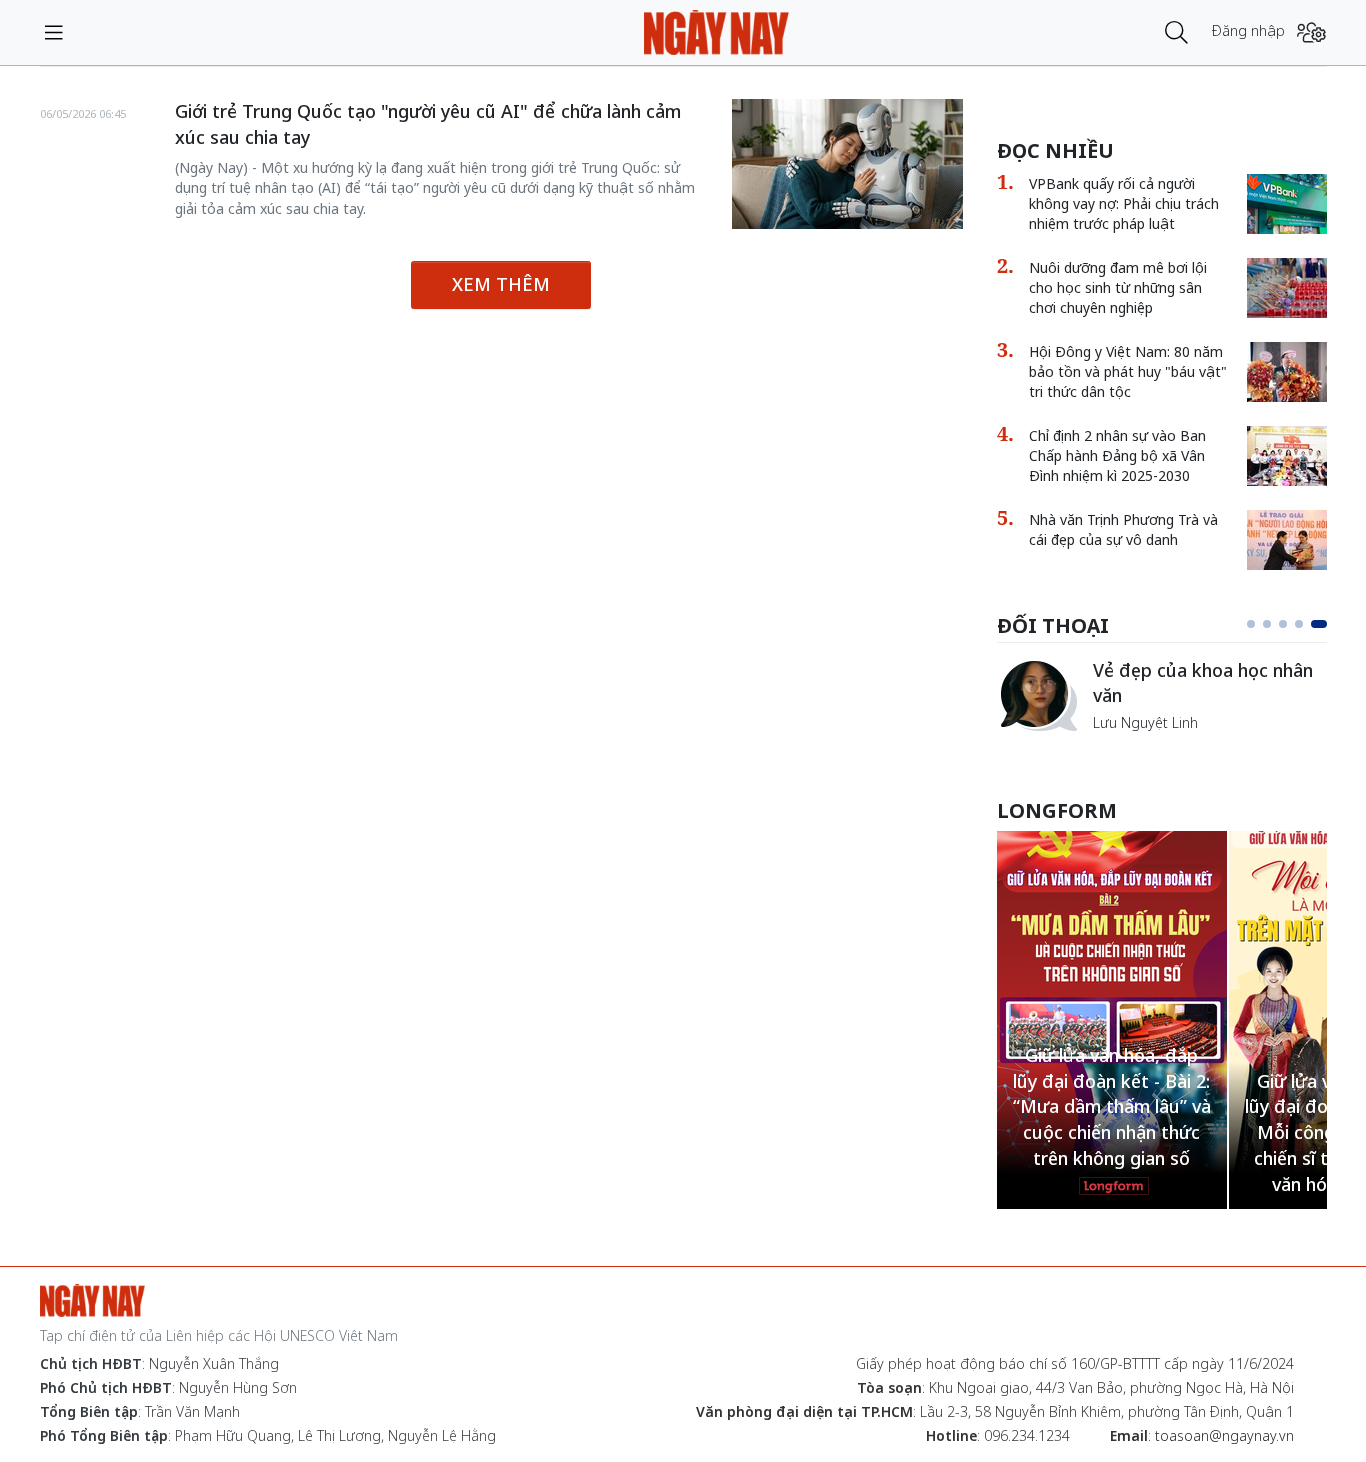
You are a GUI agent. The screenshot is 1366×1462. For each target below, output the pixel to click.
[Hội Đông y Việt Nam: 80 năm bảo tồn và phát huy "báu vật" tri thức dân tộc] (1287, 372)
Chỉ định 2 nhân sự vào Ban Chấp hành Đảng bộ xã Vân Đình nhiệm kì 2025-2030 (1117, 455)
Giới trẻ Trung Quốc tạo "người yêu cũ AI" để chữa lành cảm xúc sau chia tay (428, 124)
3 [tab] (1283, 624)
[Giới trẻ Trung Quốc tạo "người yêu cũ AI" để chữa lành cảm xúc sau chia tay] (847, 164)
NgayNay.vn (716, 32)
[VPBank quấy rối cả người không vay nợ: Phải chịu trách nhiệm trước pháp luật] (1287, 204)
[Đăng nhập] (1311, 32)
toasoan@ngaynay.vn (1224, 1435)
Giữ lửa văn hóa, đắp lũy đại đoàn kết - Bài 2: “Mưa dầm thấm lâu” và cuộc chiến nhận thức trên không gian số (1112, 1106)
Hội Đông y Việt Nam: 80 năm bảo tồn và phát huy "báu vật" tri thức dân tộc (1128, 371)
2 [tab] (1267, 624)
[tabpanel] (1162, 695)
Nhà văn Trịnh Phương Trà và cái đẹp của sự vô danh (1123, 529)
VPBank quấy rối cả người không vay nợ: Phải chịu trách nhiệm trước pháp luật (1124, 203)
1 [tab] (1251, 624)
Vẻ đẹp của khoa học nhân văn (1203, 683)
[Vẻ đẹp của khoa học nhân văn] (1037, 695)
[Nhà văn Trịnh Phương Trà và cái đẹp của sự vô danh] (1287, 540)
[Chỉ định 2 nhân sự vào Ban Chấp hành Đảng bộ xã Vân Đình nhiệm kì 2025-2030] (1287, 456)
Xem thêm (501, 284)
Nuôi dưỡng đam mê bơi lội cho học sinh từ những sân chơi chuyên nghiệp (1118, 287)
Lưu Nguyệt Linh (1145, 722)
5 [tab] (1319, 624)
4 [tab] (1299, 624)
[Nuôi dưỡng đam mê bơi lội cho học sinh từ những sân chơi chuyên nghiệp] (1287, 288)
